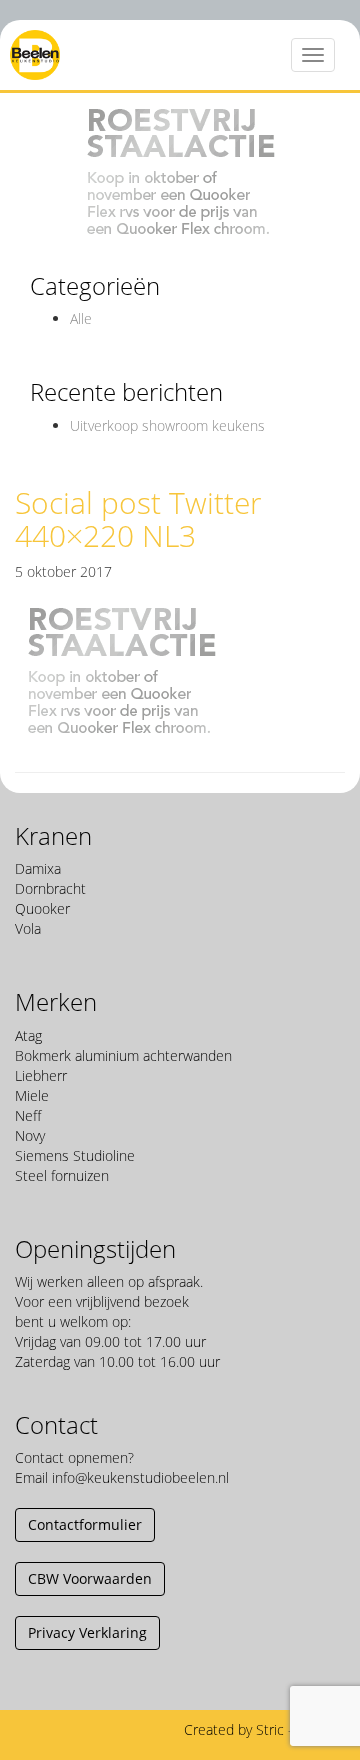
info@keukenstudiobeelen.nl (140, 1477)
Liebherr (41, 1075)
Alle (81, 318)
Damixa (38, 868)
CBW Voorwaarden (90, 1578)
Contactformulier (85, 1524)
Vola (28, 928)
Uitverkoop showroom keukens (167, 425)
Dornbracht (50, 888)
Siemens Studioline (75, 1155)
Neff (28, 1115)
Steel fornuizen (62, 1175)
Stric (270, 1729)
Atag (28, 1035)
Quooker (42, 908)
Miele (32, 1095)
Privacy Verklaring (87, 1632)
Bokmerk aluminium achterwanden (123, 1055)
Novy (30, 1135)
